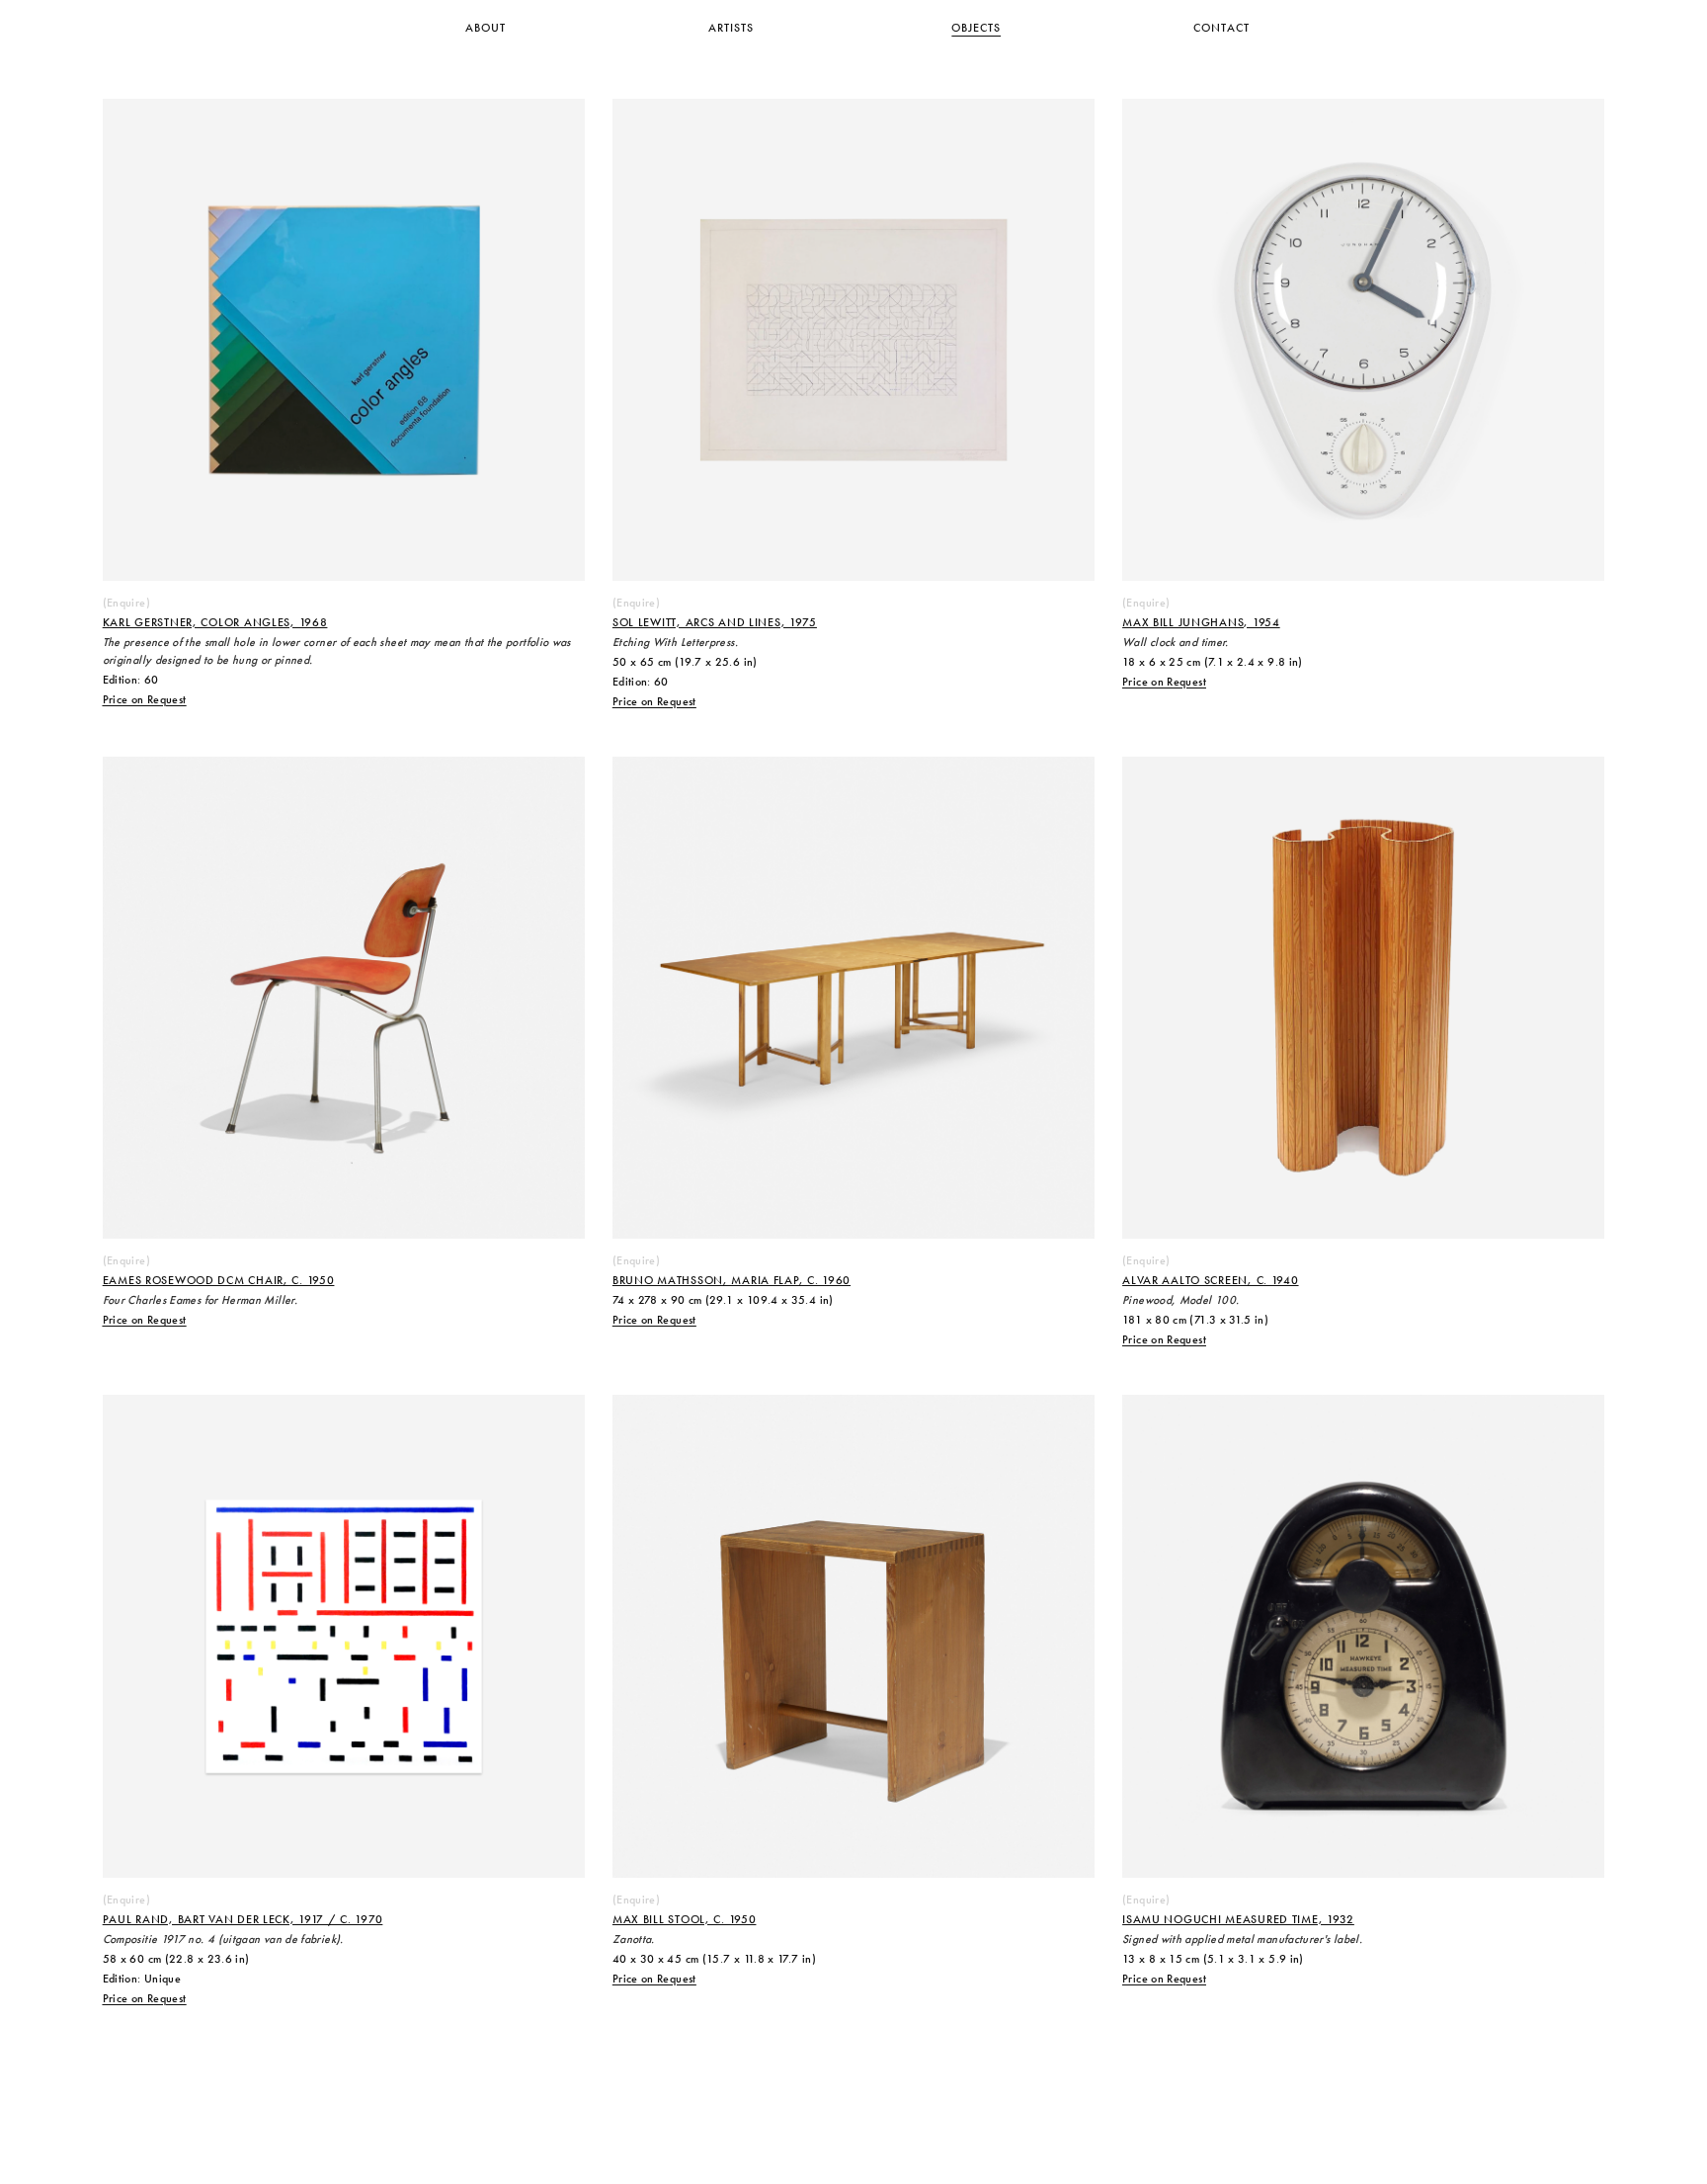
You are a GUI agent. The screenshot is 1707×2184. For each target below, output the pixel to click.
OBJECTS (976, 29)
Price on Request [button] (145, 700)
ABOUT (486, 29)
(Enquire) (126, 604)
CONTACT (1221, 29)
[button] (145, 700)
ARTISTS (731, 29)
